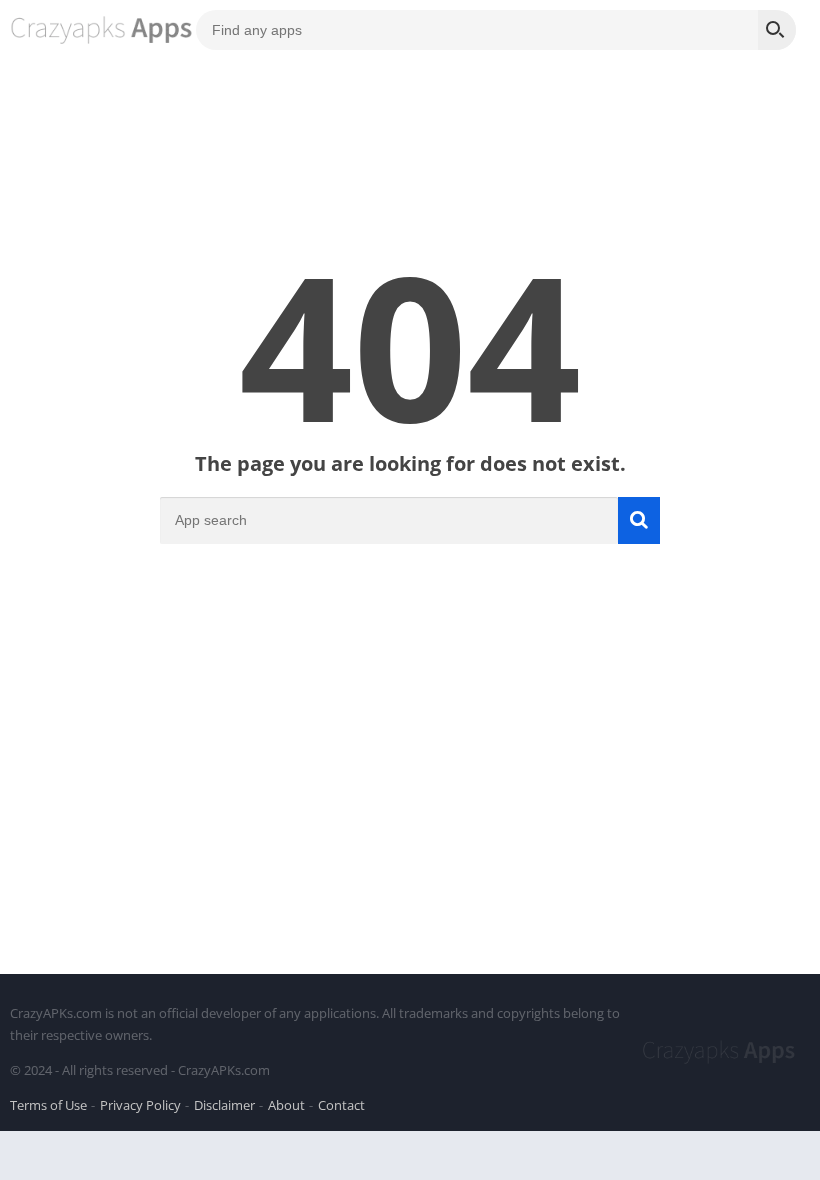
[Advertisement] (410, 784)
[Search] (777, 30)
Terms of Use (48, 1105)
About (286, 1105)
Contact (341, 1105)
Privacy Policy (140, 1105)
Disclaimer (224, 1105)
